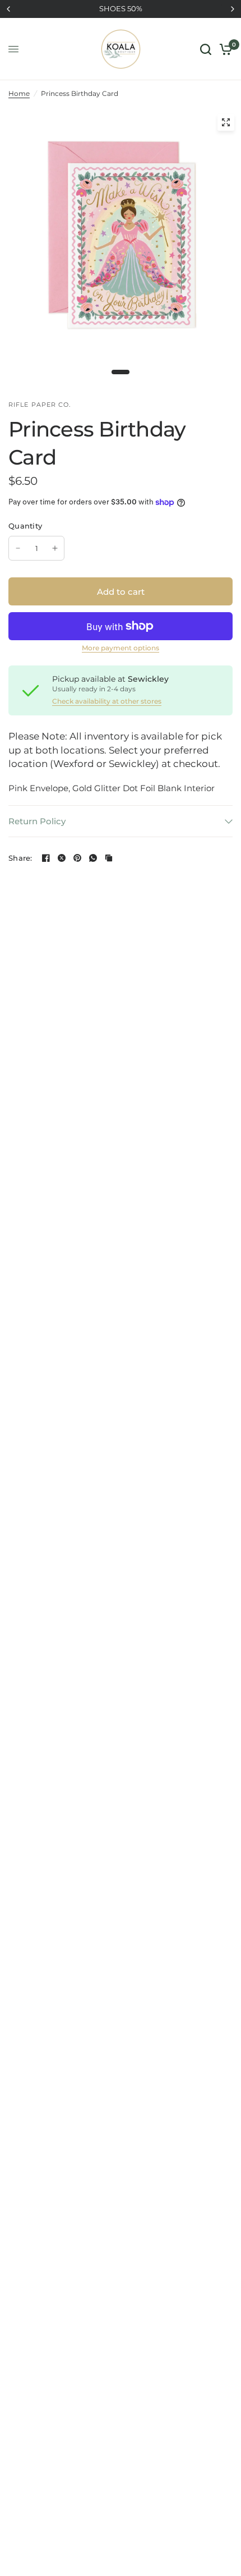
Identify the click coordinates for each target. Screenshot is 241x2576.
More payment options (121, 648)
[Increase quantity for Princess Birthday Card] (55, 548)
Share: (20, 858)
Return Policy (37, 821)
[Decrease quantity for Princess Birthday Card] (18, 548)
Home (19, 93)
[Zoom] (226, 122)
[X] (62, 858)
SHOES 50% (121, 8)
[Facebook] (46, 858)
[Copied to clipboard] (109, 858)
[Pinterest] (77, 858)
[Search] (206, 49)
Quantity (25, 526)
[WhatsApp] (93, 858)
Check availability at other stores (107, 701)
